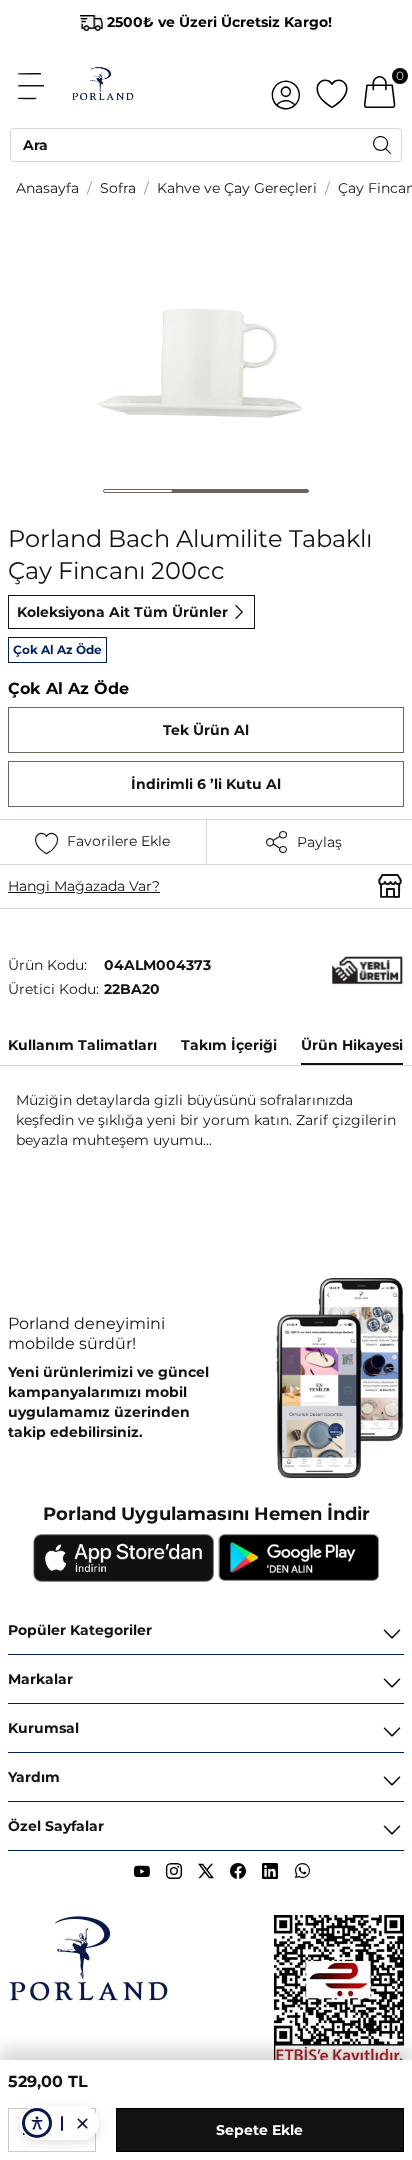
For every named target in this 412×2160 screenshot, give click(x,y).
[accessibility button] (37, 2123)
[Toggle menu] (42, 86)
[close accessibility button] (82, 2123)
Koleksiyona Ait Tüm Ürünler (122, 612)
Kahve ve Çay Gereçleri (237, 188)
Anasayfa (47, 188)
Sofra (118, 188)
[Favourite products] (332, 86)
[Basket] (380, 86)
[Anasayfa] (102, 86)
